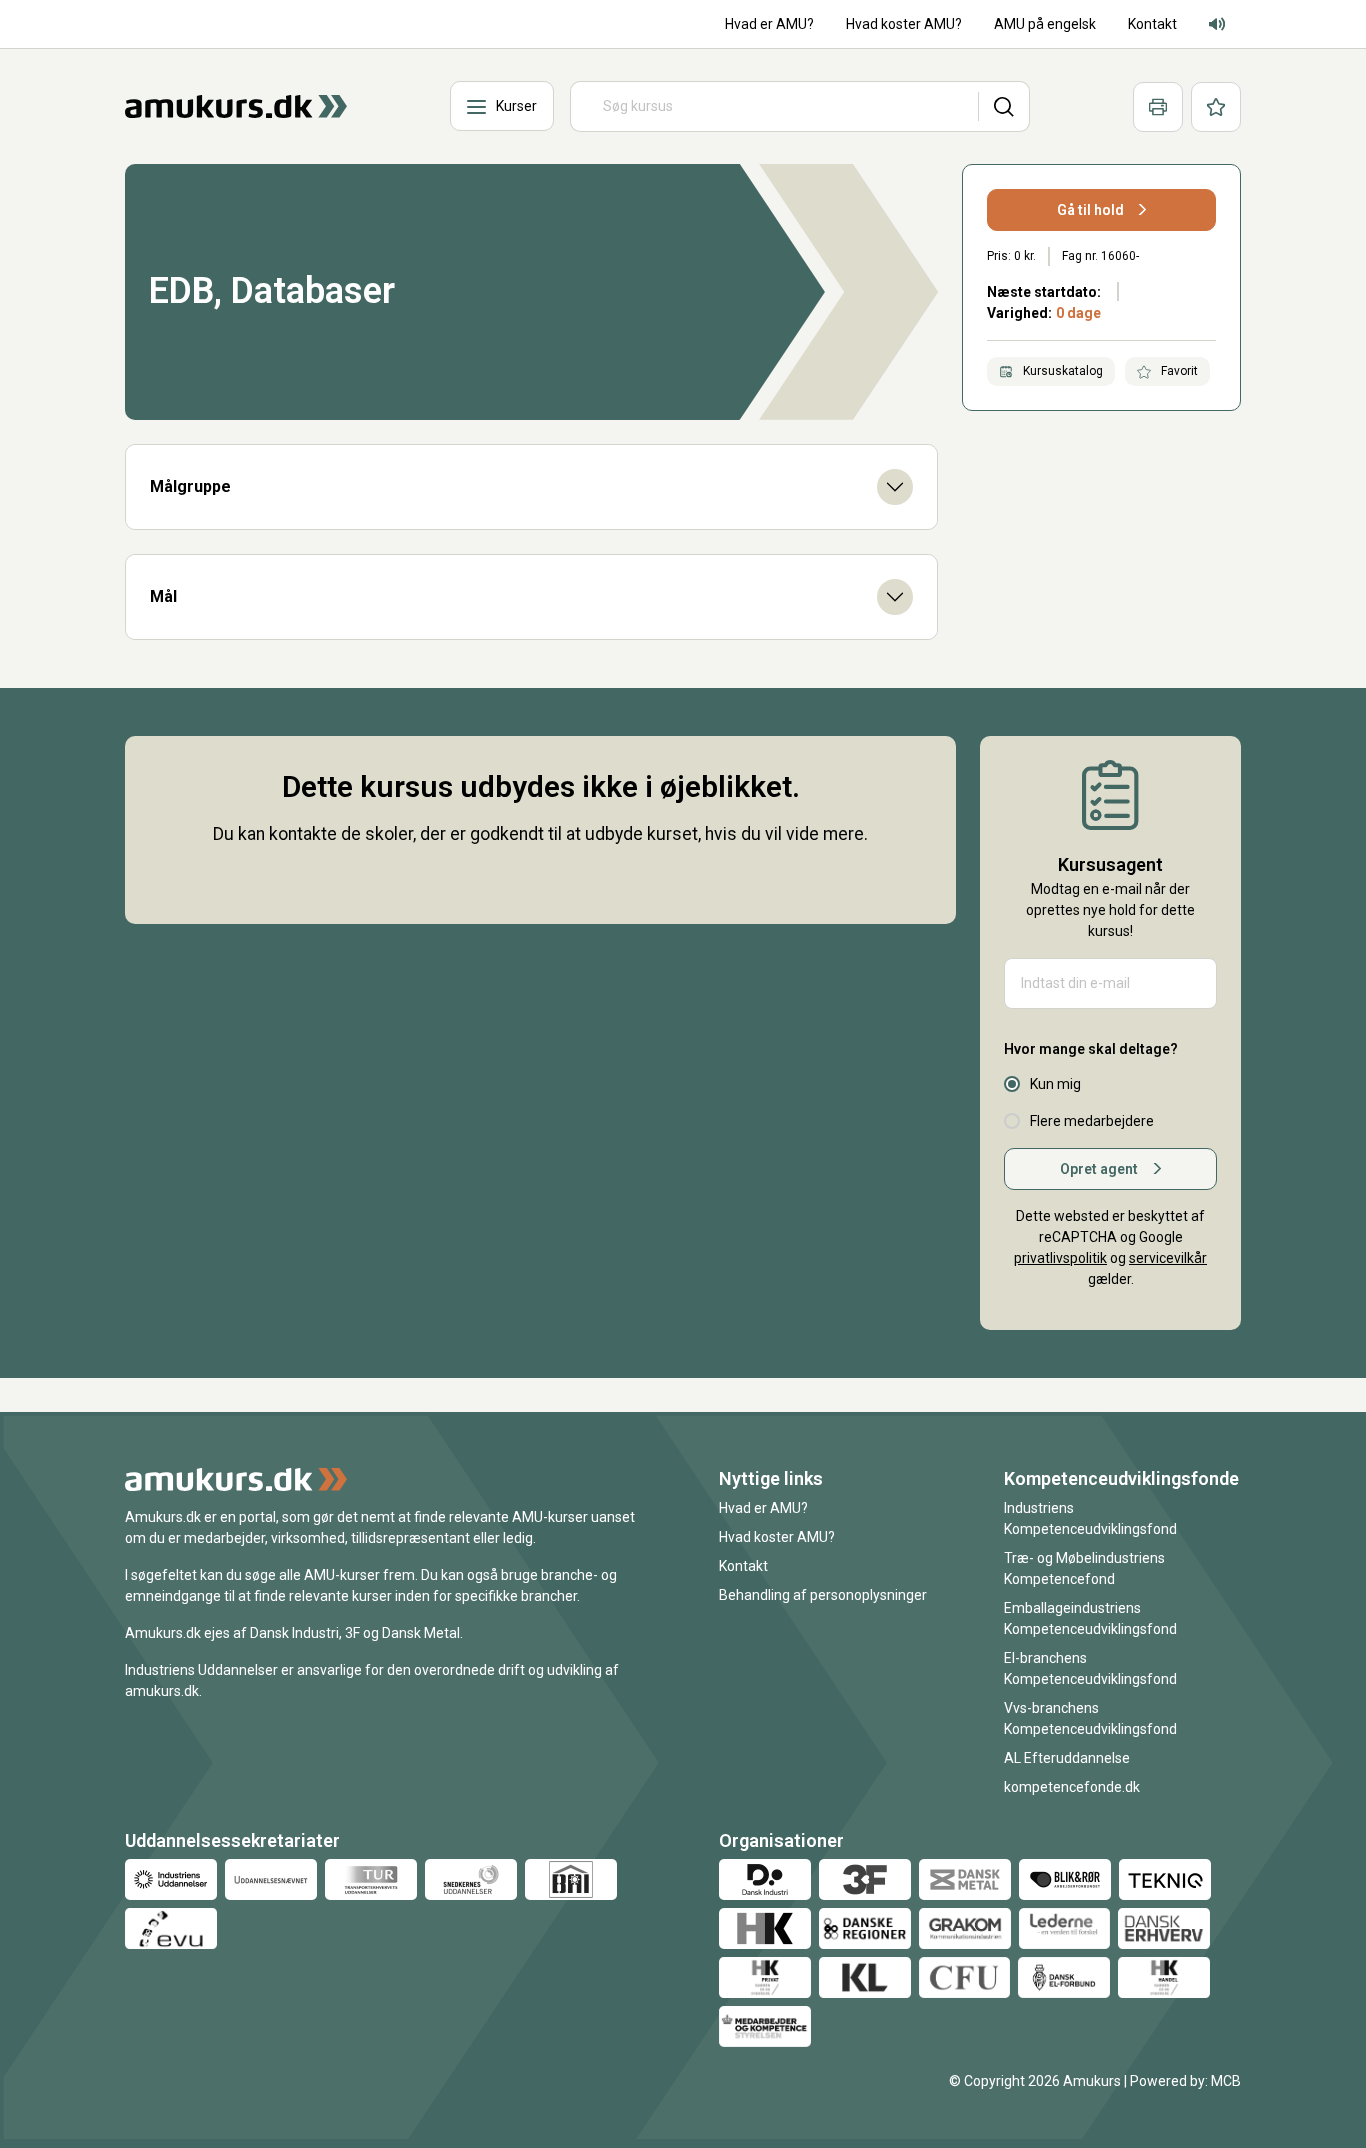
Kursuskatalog (1061, 371)
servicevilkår (1168, 1258)
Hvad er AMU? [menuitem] (769, 24)
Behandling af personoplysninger (823, 1595)
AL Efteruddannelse (1067, 1758)
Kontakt (743, 1566)
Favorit (1178, 371)
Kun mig (1055, 1084)
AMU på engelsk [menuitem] (1045, 24)
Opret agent (1099, 1169)
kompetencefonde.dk (1072, 1787)
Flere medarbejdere (1092, 1121)
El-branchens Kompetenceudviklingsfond (1090, 1668)
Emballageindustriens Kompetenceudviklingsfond (1090, 1618)
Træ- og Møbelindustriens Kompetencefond (1084, 1568)
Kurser (516, 106)
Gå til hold (1090, 210)
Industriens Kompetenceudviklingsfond (1090, 1518)
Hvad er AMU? (763, 1508)
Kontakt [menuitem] (1152, 24)
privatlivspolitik (1060, 1258)
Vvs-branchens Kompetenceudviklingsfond (1090, 1718)
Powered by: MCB (1185, 2081)
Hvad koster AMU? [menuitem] (904, 24)
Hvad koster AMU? (777, 1537)
